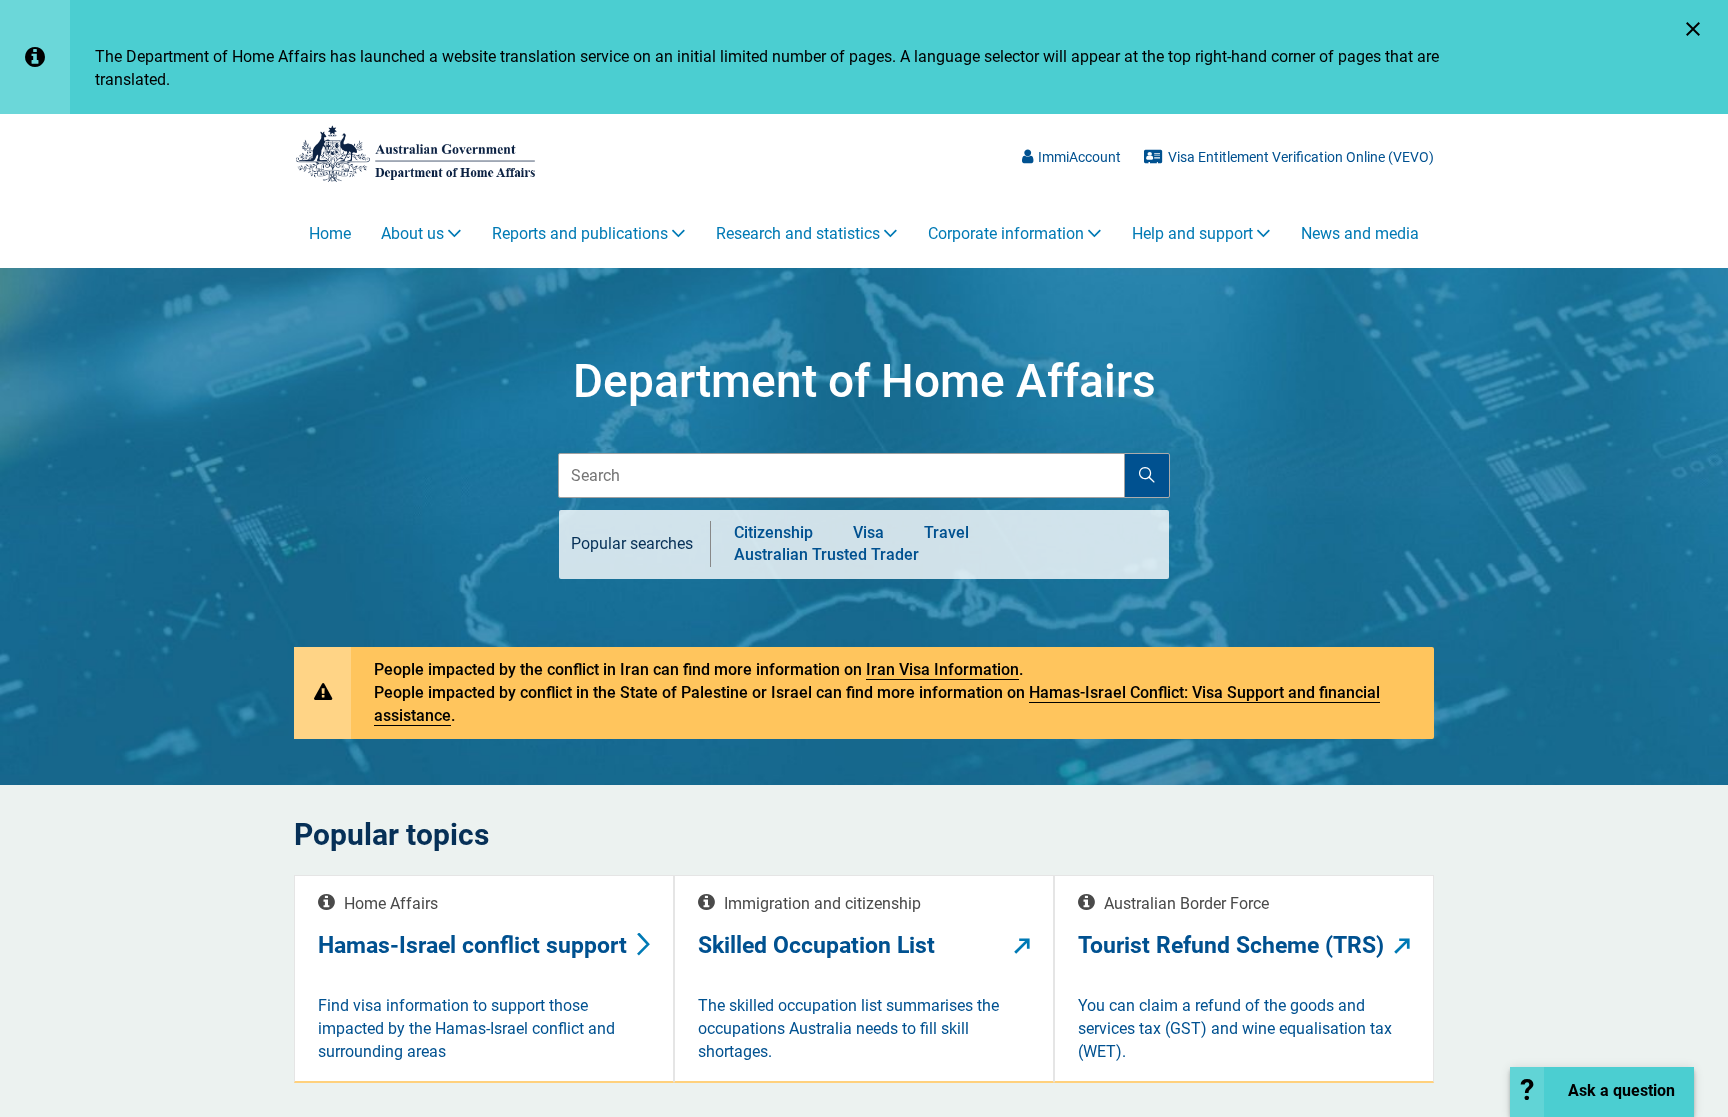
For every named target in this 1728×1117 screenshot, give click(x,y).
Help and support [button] (1192, 233)
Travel (946, 531)
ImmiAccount (1079, 157)
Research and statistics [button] (798, 233)
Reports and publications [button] (580, 233)
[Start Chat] (1601, 1092)
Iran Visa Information (942, 669)
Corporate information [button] (1006, 233)
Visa (868, 531)
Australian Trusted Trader (826, 554)
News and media (1360, 233)
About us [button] (412, 233)
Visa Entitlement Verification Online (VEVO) (1301, 157)
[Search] (1147, 476)
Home (330, 233)
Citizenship (773, 531)
